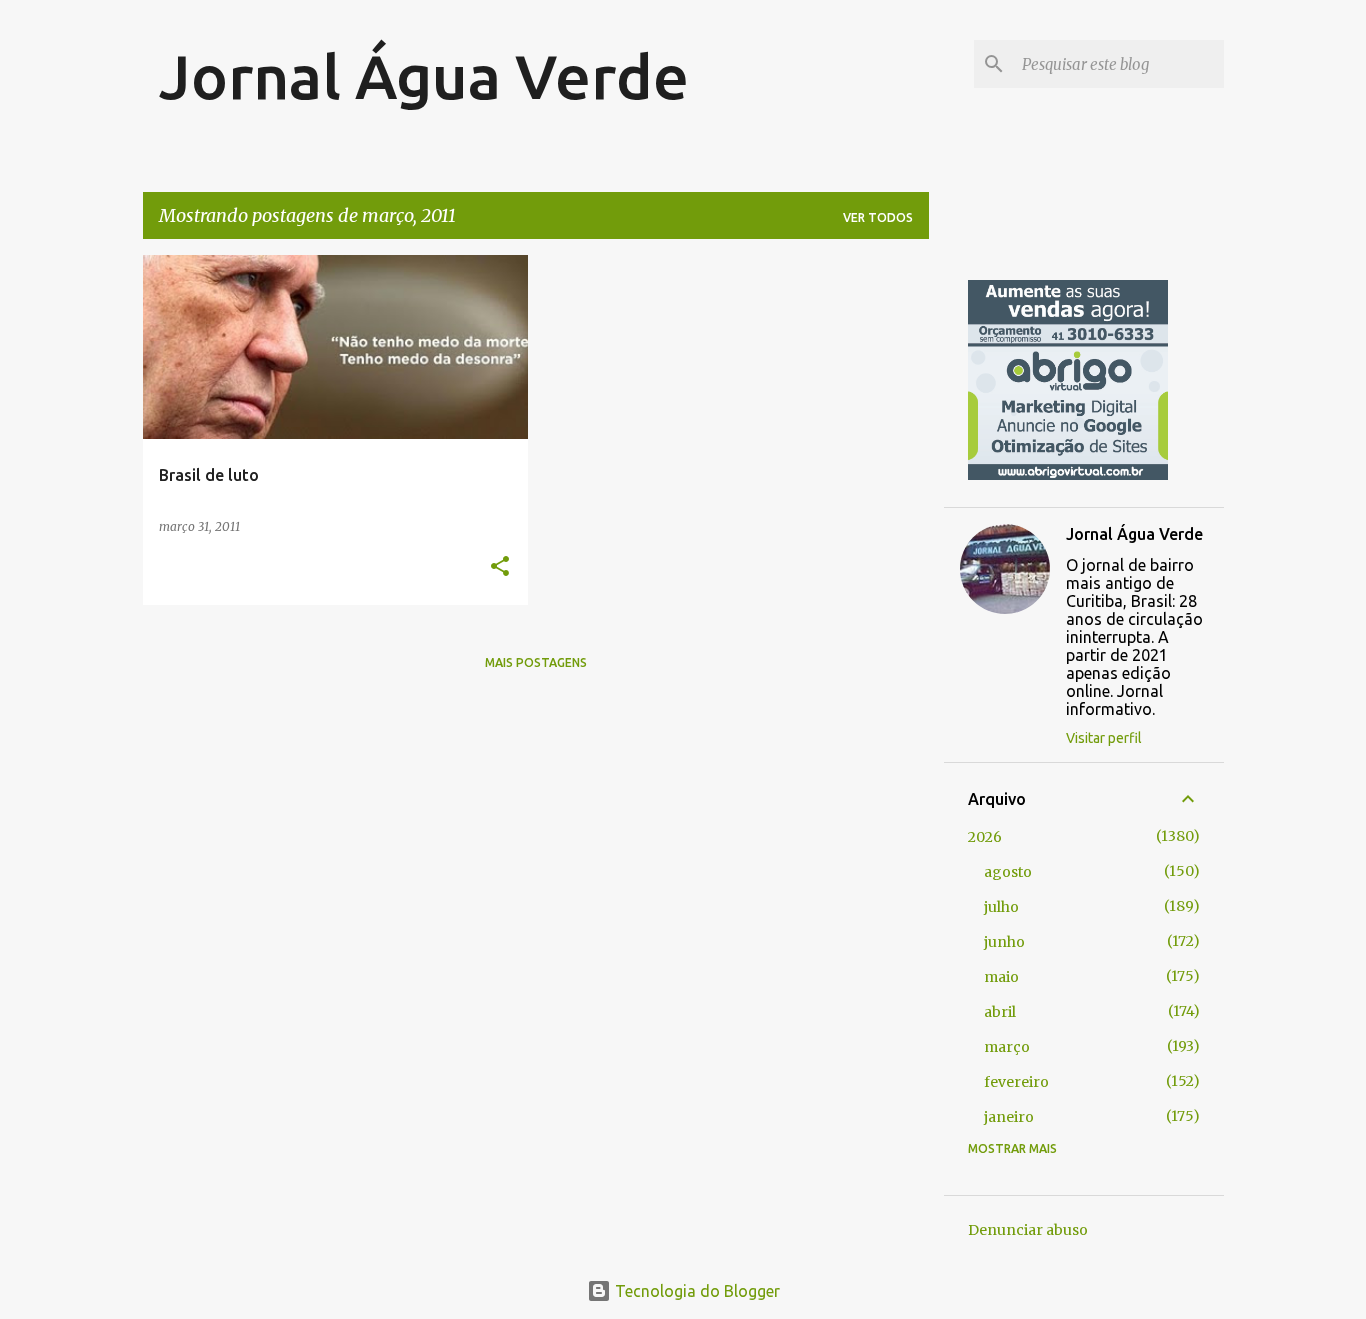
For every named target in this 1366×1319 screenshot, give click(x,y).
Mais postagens (536, 662)
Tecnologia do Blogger (695, 1291)
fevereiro (1016, 1082)
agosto (1008, 872)
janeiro (1009, 1117)
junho (1004, 942)
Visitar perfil (1104, 738)
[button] (500, 567)
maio (1001, 977)
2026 (985, 837)
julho (1001, 907)
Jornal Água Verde (424, 76)
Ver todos (878, 217)
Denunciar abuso (1028, 1230)
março (1007, 1047)
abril (1000, 1012)
